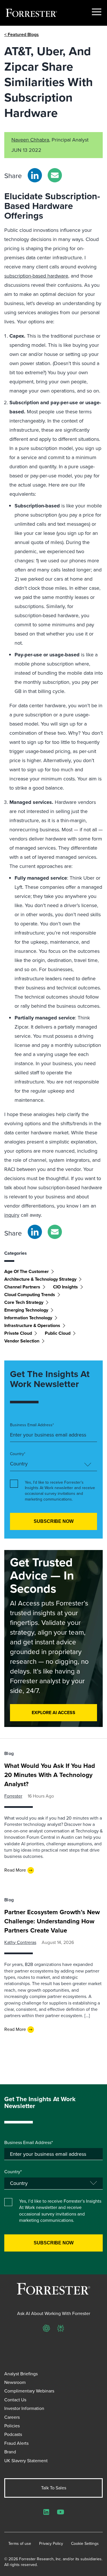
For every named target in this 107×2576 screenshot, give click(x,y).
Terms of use (20, 2544)
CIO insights (65, 1287)
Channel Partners (22, 1287)
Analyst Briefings (21, 2374)
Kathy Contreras (20, 1942)
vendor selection (22, 1341)
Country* (18, 1454)
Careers (12, 2417)
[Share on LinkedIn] (35, 175)
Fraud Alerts (16, 2443)
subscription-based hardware (36, 276)
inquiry (12, 1215)
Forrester (13, 1796)
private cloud (18, 1333)
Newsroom (15, 2382)
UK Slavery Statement (26, 2461)
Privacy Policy (51, 2544)
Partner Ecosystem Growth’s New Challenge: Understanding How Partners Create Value (52, 1921)
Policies (12, 2426)
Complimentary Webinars (29, 2391)
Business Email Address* (32, 1425)
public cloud (58, 1333)
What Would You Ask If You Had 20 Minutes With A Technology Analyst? (50, 1775)
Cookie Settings (85, 2544)
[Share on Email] (55, 175)
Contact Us (15, 2400)
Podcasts (13, 2434)
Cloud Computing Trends (30, 1295)
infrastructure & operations (32, 1325)
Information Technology (28, 1318)
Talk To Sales (54, 2488)
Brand (10, 2452)
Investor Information (24, 2408)
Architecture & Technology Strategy (40, 1279)
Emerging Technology (26, 1310)
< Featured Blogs (22, 34)
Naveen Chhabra (30, 140)
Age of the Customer (27, 1271)
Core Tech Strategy (24, 1302)
